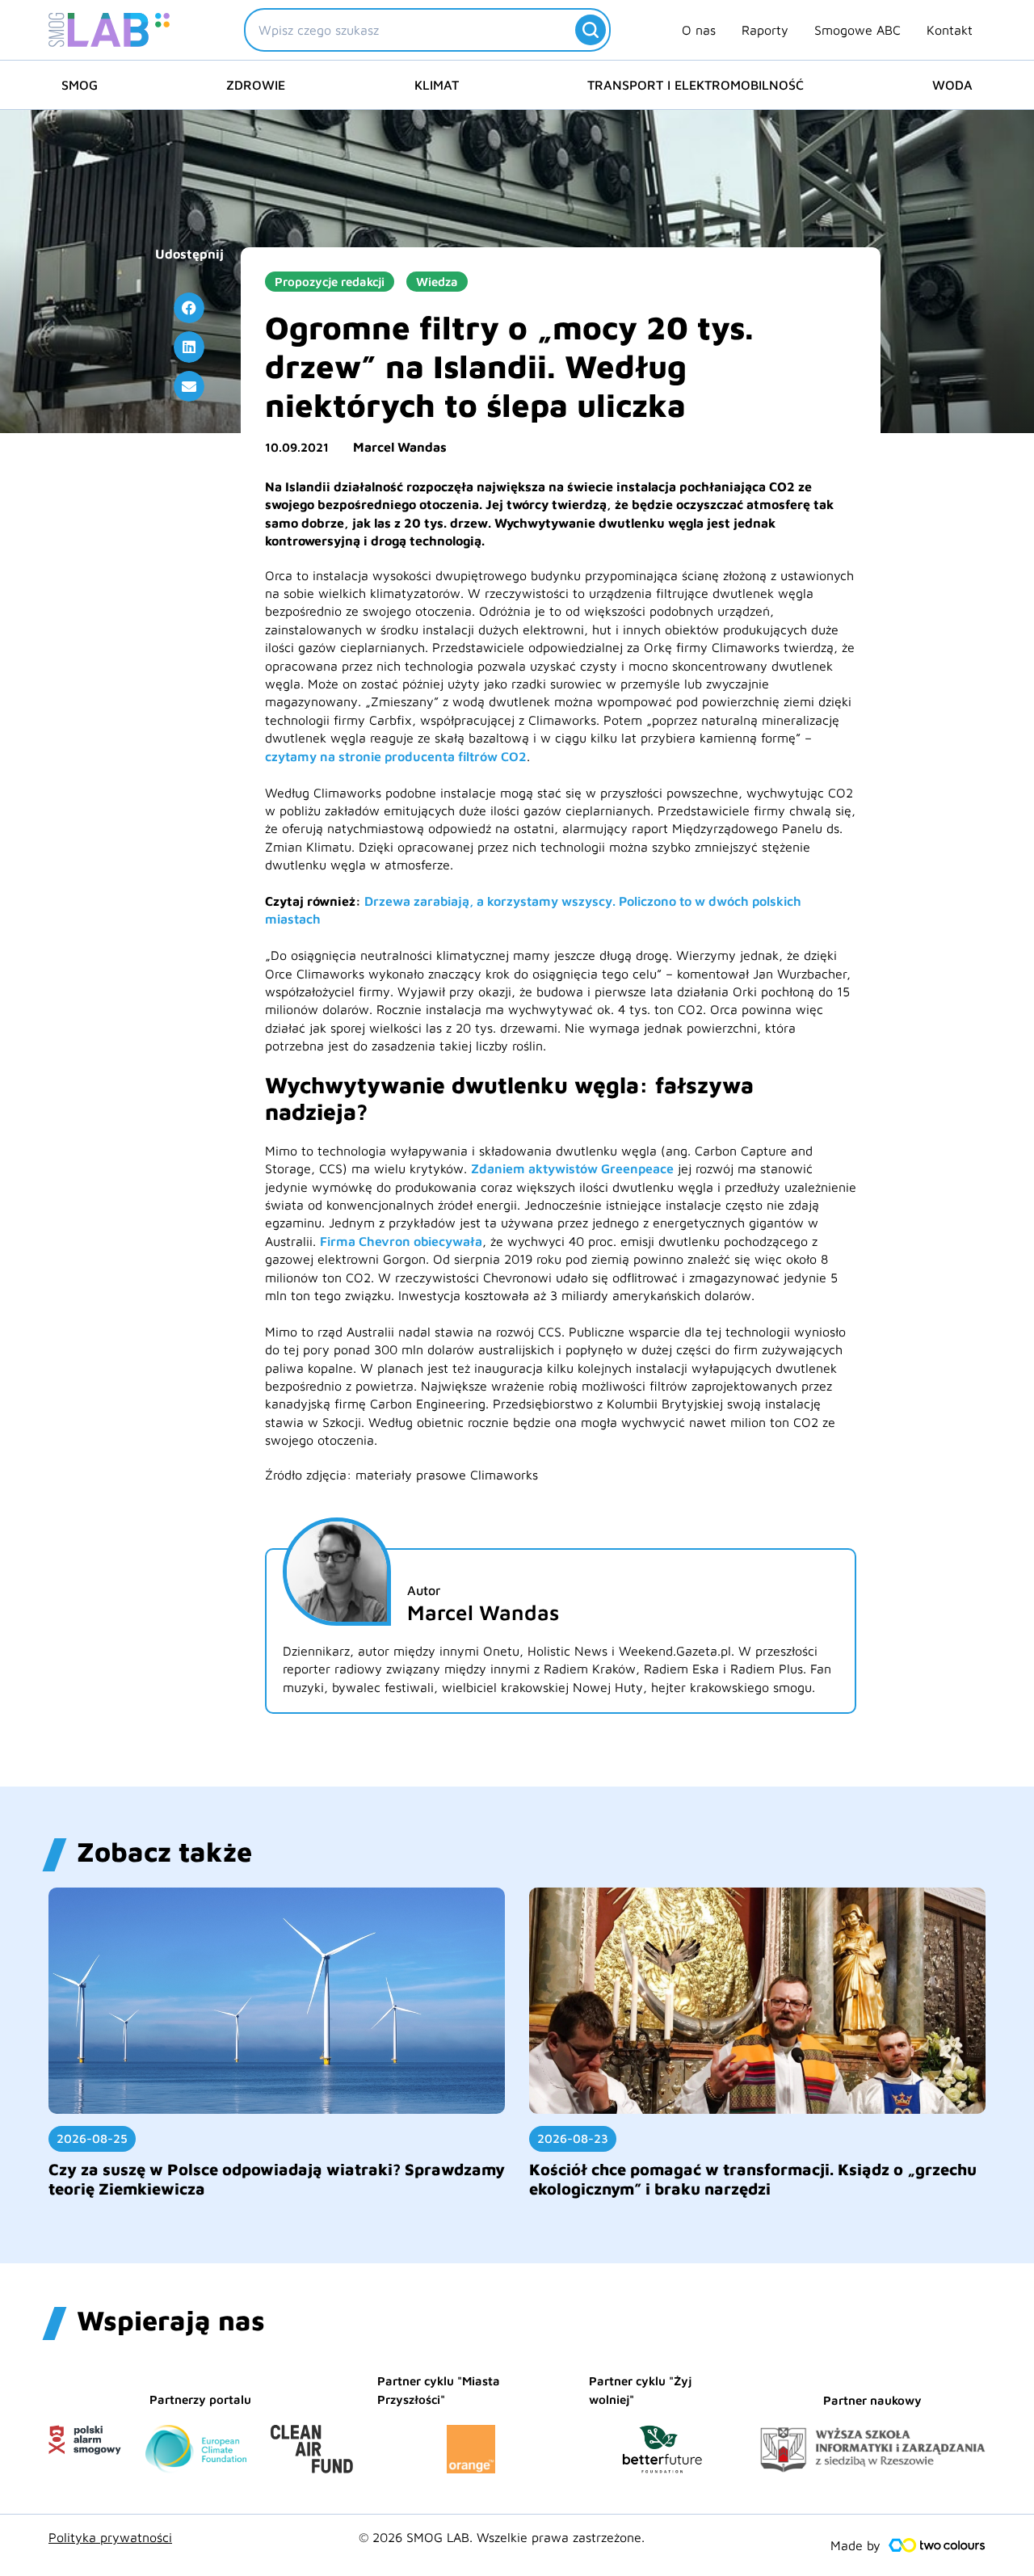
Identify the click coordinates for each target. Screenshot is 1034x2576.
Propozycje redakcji (330, 282)
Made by (855, 2545)
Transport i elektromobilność (696, 85)
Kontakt (950, 30)
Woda (952, 85)
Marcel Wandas (400, 447)
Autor (424, 1590)
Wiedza (437, 282)
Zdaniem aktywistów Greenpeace (572, 1168)
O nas (699, 30)
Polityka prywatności (110, 2537)
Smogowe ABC (857, 30)
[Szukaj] (591, 30)
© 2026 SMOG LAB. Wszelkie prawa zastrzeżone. (502, 2537)
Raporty (765, 30)
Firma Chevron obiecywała (401, 1241)
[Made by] (937, 2545)
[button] (189, 308)
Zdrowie (256, 85)
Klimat (437, 85)
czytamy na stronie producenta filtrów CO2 (396, 756)
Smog (80, 85)
